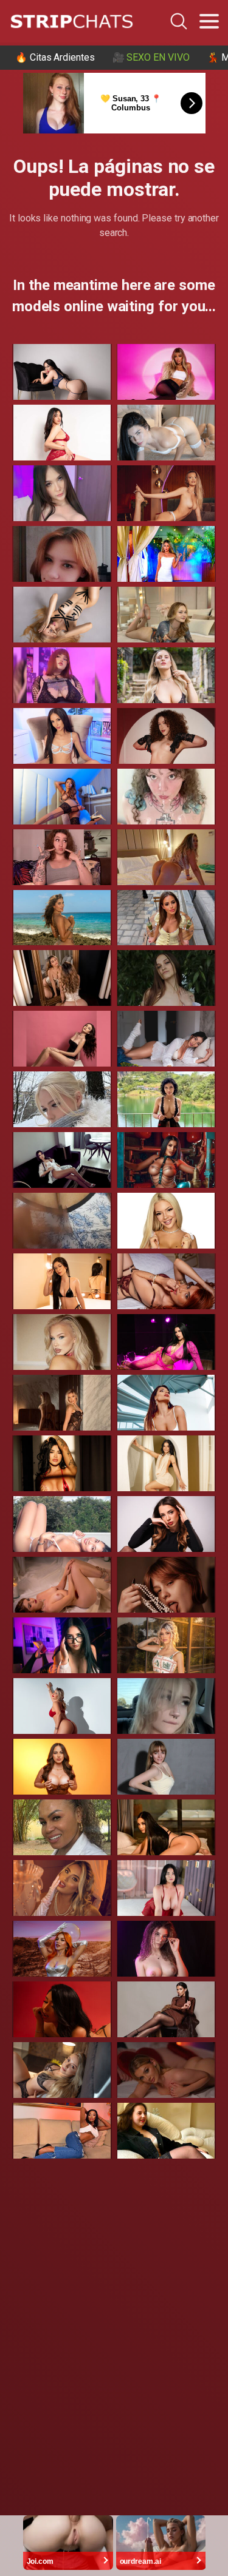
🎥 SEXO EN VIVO (151, 57)
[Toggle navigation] (209, 21)
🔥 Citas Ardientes (55, 57)
